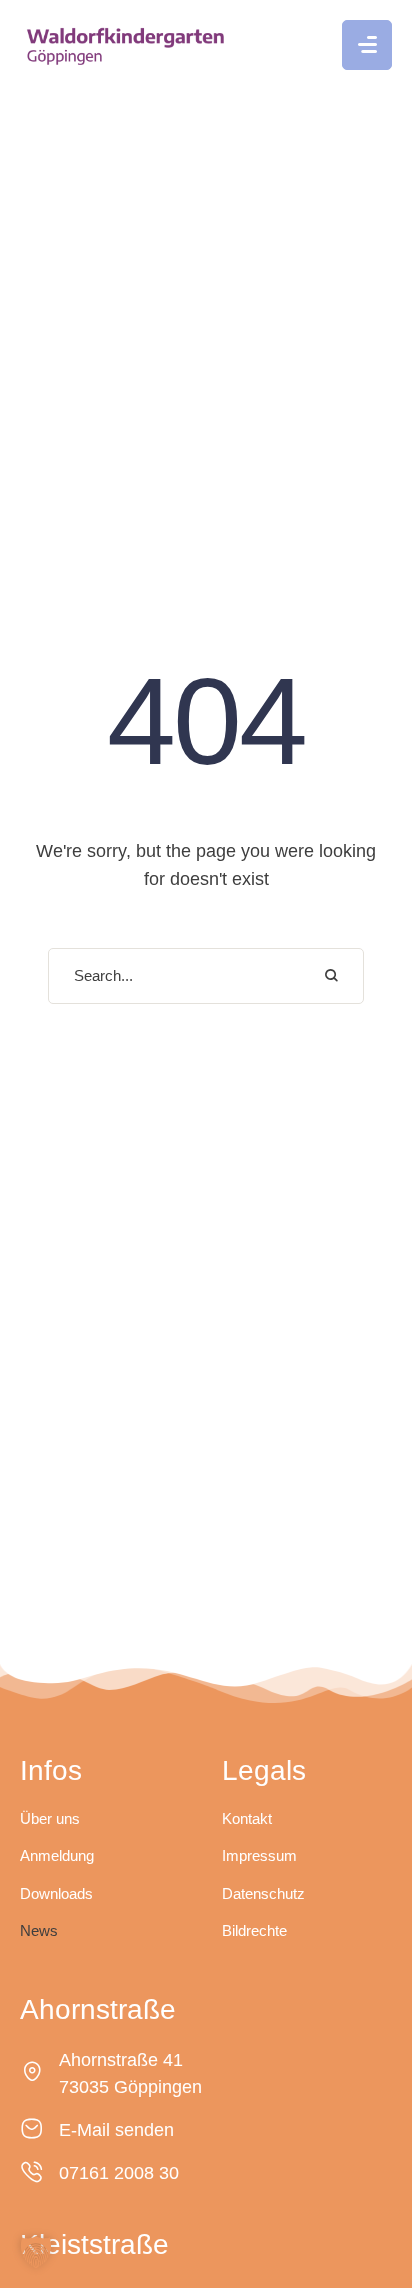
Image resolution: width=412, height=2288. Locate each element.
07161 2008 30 (119, 2173)
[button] (367, 45)
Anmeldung (57, 1855)
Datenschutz (263, 1893)
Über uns (50, 1818)
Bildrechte (254, 1930)
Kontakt (247, 1818)
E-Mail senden (116, 2130)
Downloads (56, 1893)
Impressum (259, 1855)
